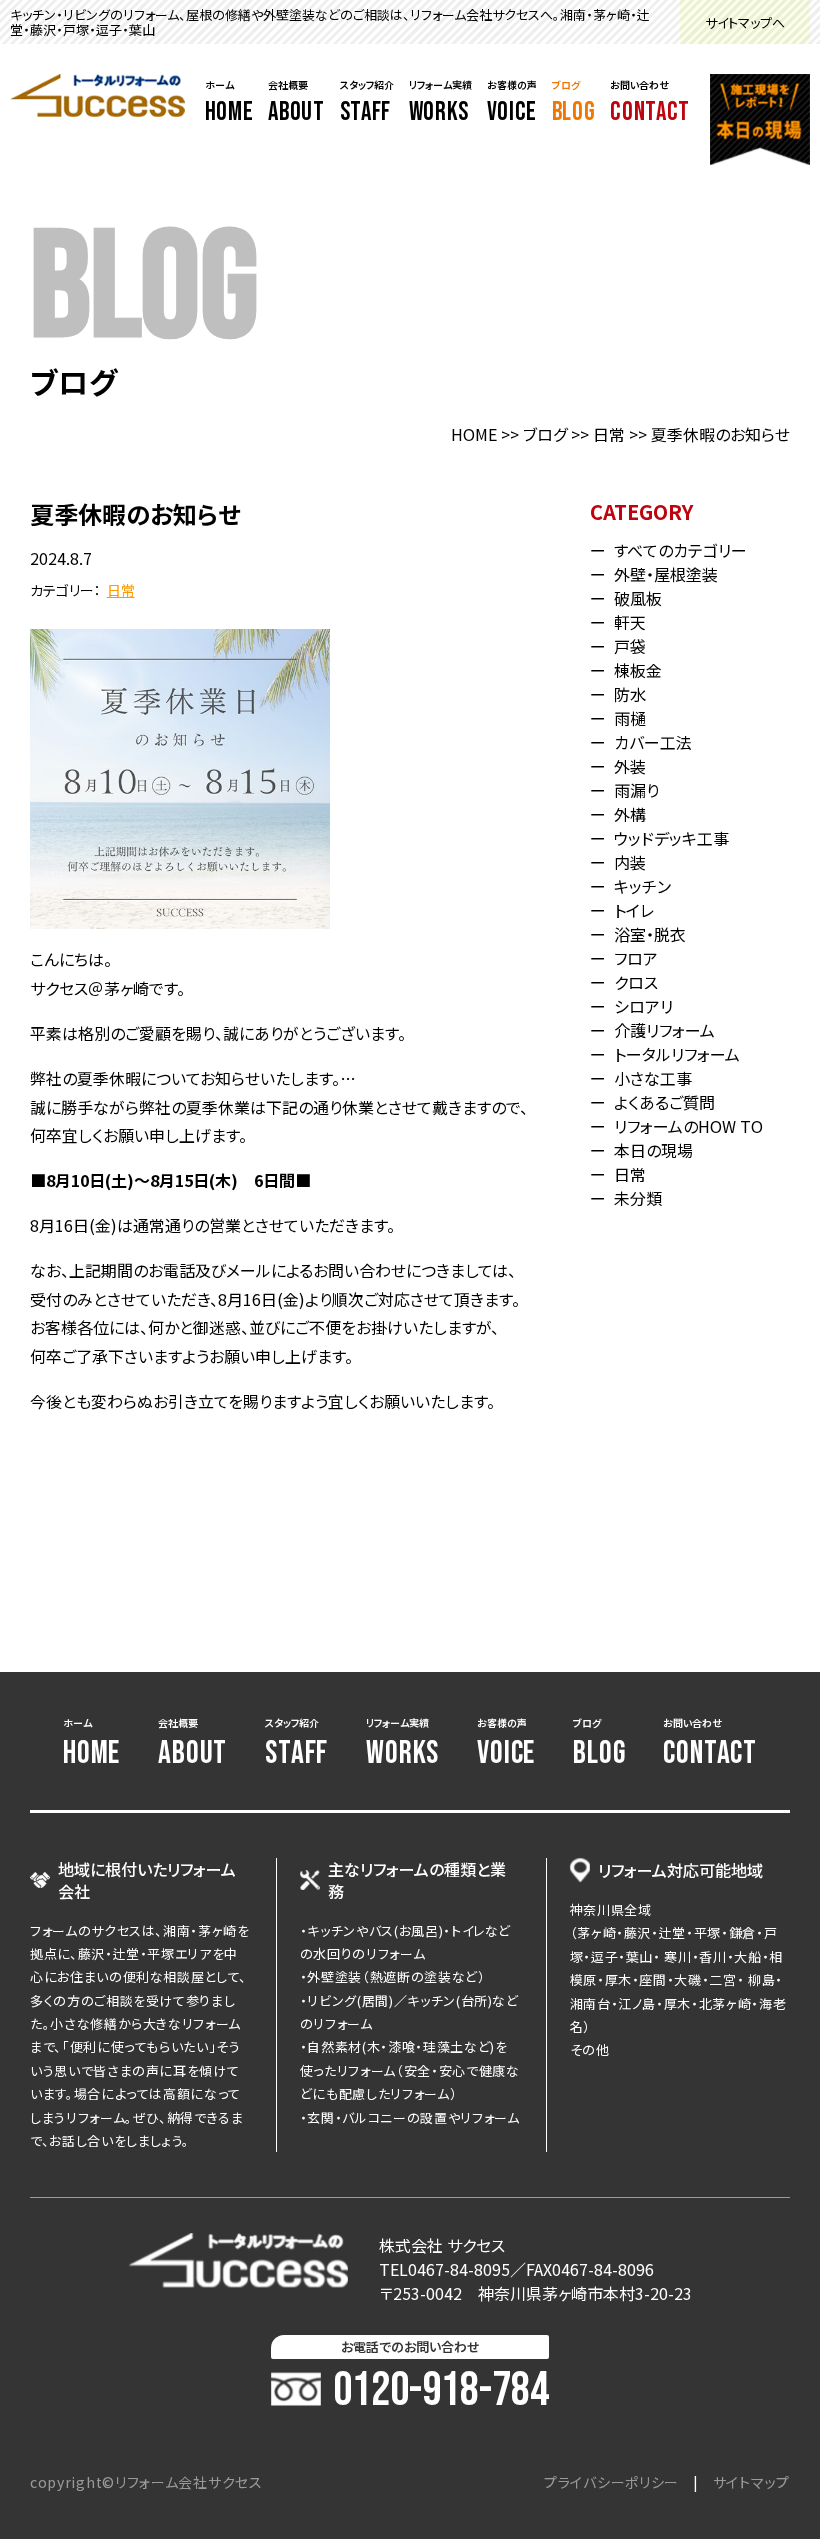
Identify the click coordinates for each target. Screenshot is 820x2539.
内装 (630, 862)
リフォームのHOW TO (688, 1126)
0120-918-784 (441, 2391)
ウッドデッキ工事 (671, 838)
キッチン (642, 886)
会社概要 (296, 103)
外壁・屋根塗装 (666, 574)
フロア (636, 958)
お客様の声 (512, 103)
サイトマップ (751, 2482)
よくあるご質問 (664, 1102)
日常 (609, 434)
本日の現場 (653, 1150)
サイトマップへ (745, 22)
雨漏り (636, 790)
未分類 (638, 1198)
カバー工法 (653, 742)
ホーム (229, 103)
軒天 (630, 622)
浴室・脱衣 (650, 934)
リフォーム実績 (440, 103)
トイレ (634, 910)
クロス (636, 982)
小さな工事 (653, 1078)
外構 (630, 814)
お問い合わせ (650, 103)
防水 (630, 694)
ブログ (574, 103)
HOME (474, 434)
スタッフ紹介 (367, 103)
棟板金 (638, 670)
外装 (630, 766)
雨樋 (630, 718)
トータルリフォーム (677, 1054)
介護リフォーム (664, 1030)
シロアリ (643, 1006)
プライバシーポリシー (611, 2482)
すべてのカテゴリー (680, 550)
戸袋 (630, 646)
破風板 (638, 598)
